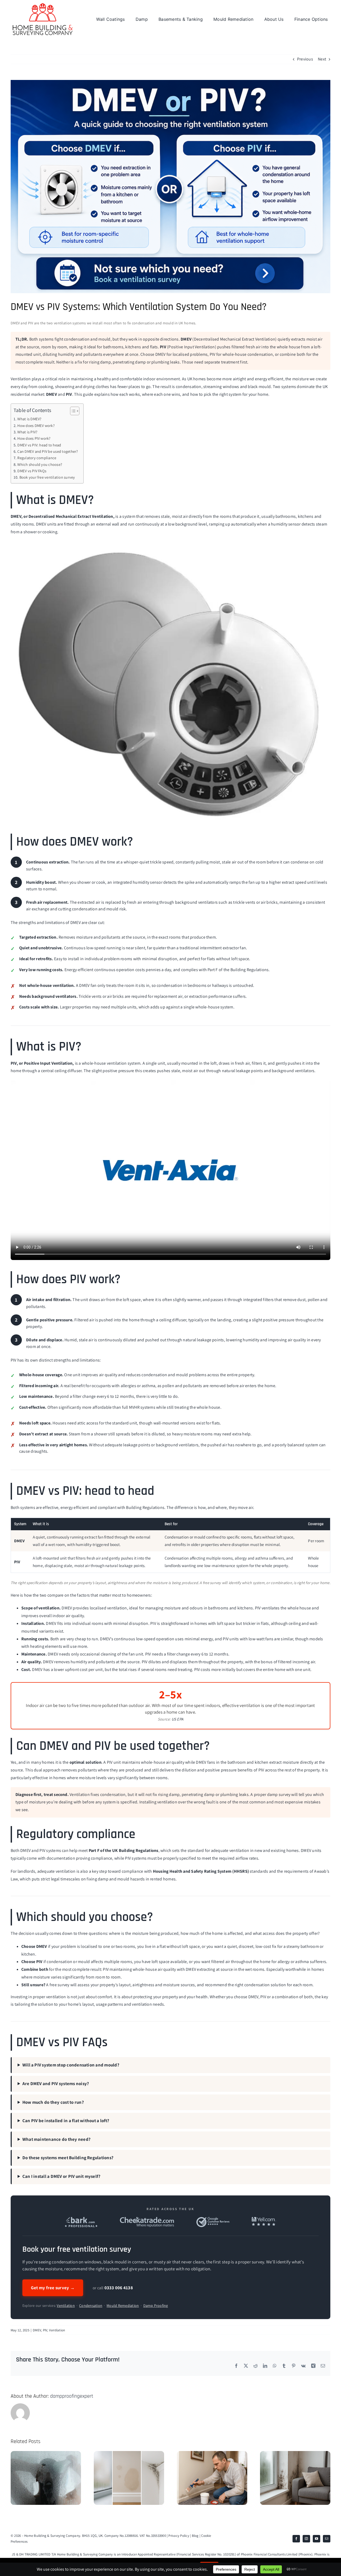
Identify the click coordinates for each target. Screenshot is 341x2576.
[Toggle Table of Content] (72, 411)
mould (84, 1962)
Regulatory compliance (37, 458)
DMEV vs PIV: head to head (39, 445)
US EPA (177, 1719)
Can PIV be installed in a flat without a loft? (66, 2121)
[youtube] (316, 2539)
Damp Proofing (156, 2306)
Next (322, 59)
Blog (195, 2536)
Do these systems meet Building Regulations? (68, 2158)
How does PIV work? (34, 438)
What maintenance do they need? (56, 2139)
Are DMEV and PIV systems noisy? (56, 2084)
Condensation (91, 2306)
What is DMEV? (29, 419)
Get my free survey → (53, 2288)
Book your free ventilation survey (47, 477)
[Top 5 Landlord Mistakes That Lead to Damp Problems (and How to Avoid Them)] (212, 2454)
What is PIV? (27, 432)
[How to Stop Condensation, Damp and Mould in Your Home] (129, 2454)
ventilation (117, 1063)
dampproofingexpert (72, 2396)
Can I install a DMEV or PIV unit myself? (62, 2176)
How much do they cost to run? (53, 2102)
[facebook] (296, 2539)
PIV (45, 2330)
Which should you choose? (40, 464)
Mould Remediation (123, 2306)
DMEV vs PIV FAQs (32, 471)
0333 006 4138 (119, 2288)
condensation (257, 1985)
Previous (305, 59)
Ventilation (66, 2306)
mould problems (191, 1375)
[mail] (327, 2539)
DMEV (37, 2330)
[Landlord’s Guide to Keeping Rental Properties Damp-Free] (295, 2454)
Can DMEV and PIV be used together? (48, 451)
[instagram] (306, 2539)
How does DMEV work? (36, 425)
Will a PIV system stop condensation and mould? (71, 2065)
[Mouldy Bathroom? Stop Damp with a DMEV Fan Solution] (46, 2454)
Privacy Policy (179, 2536)
